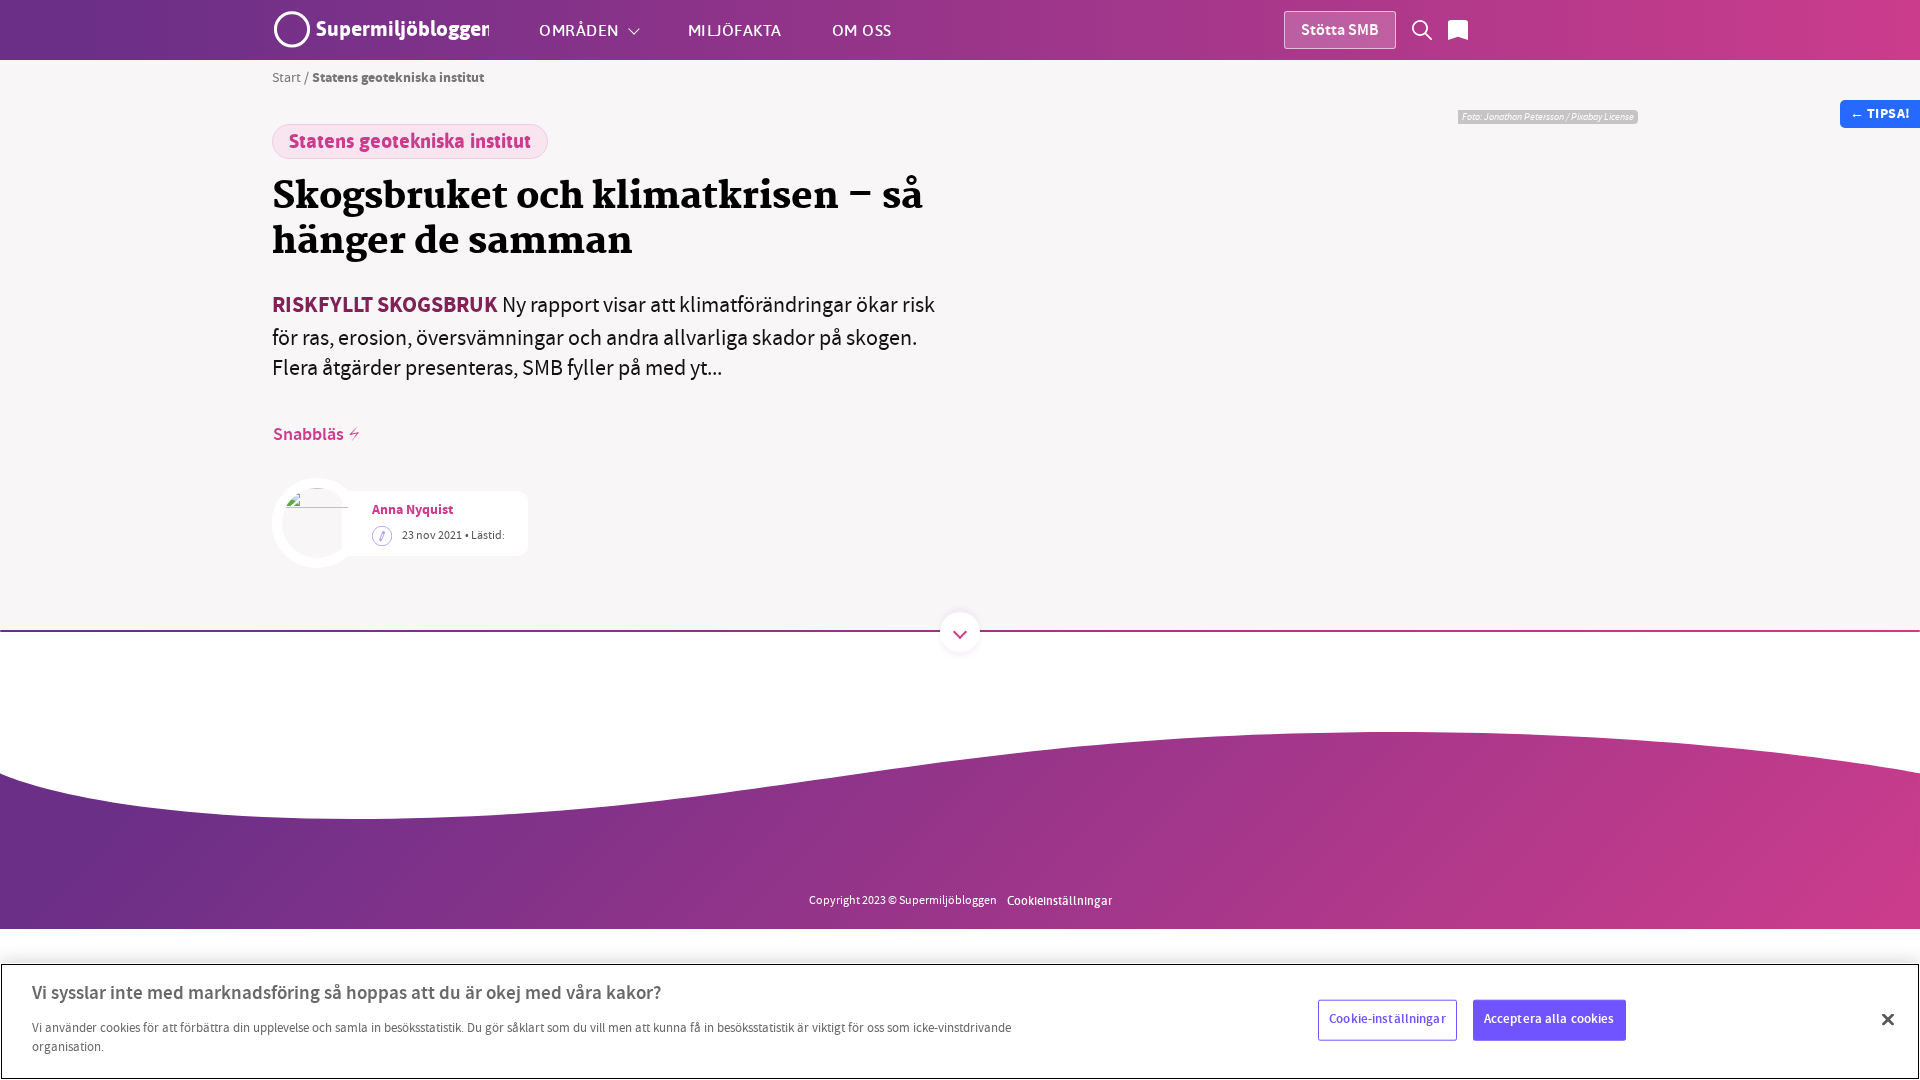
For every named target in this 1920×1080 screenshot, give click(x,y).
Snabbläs (308, 435)
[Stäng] (1888, 1019)
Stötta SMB (1340, 31)
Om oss (862, 29)
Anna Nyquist (412, 511)
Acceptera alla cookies (1549, 1019)
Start (286, 77)
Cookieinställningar (1059, 900)
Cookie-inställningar (1387, 1019)
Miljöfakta (735, 29)
